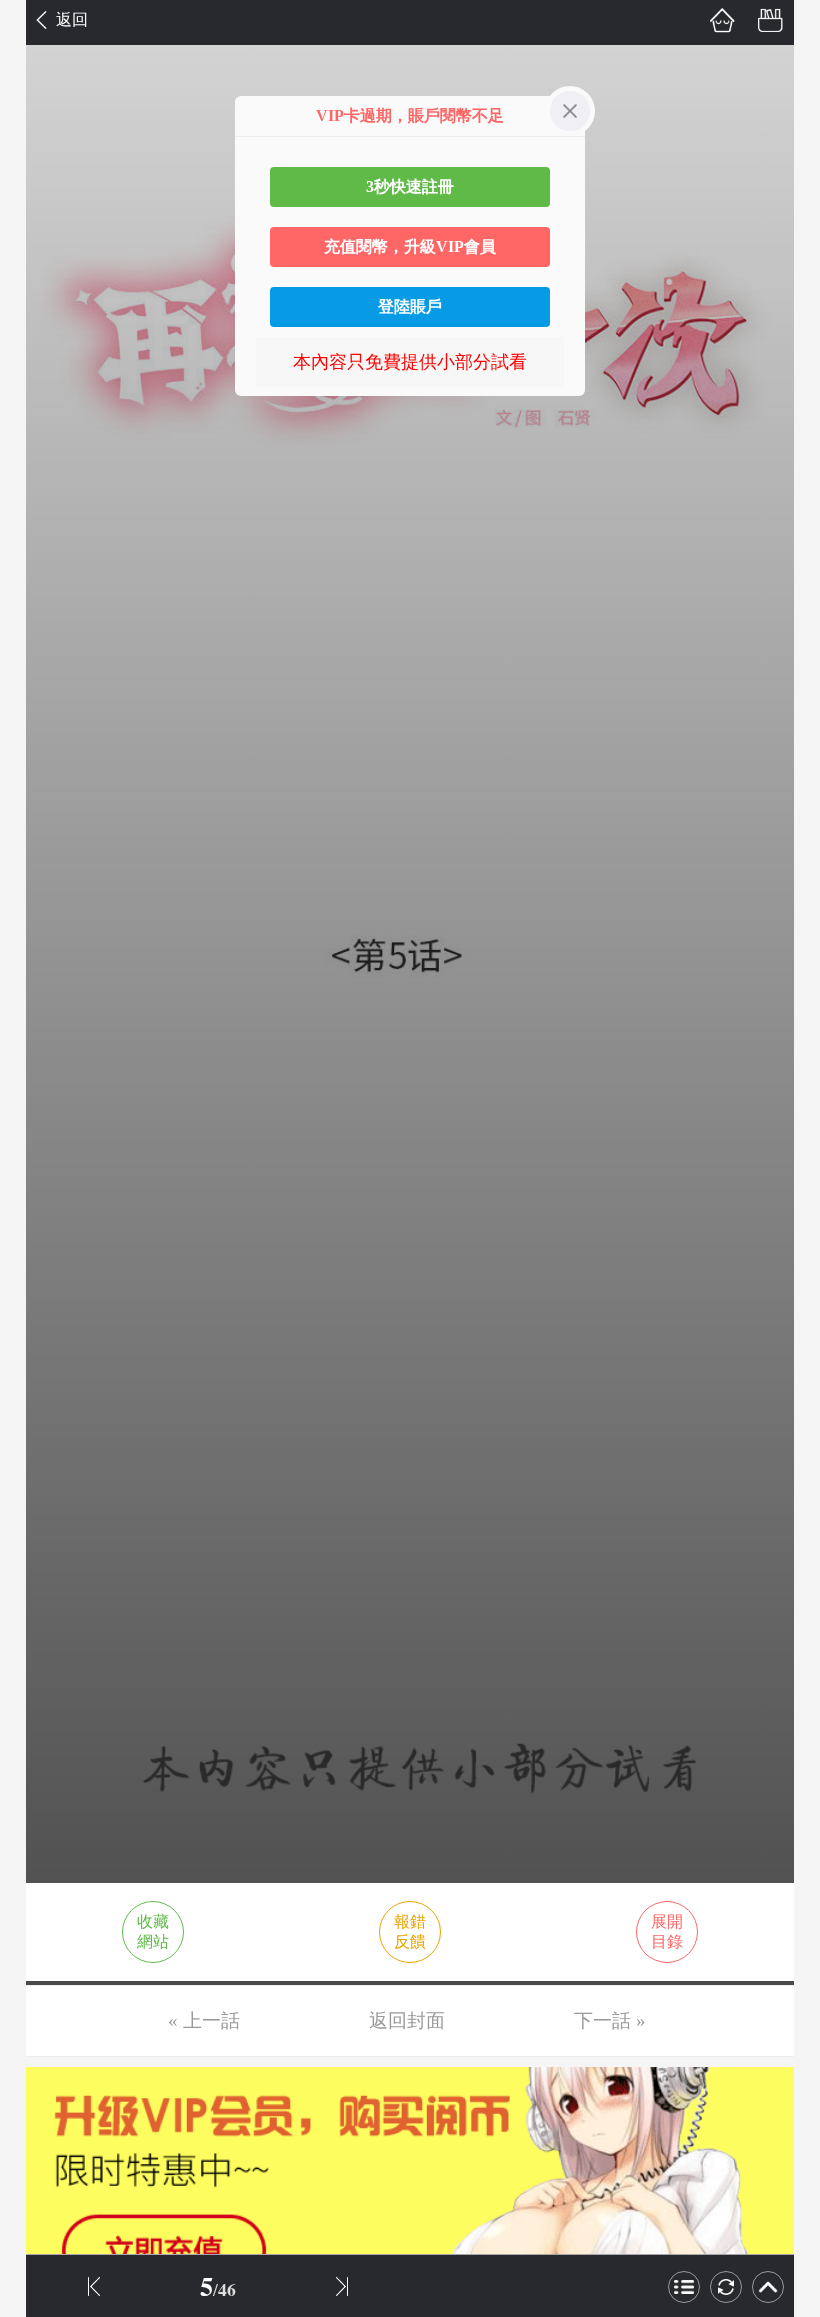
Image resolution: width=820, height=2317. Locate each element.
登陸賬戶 (410, 306)
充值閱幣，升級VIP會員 (410, 246)
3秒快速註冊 (410, 186)
